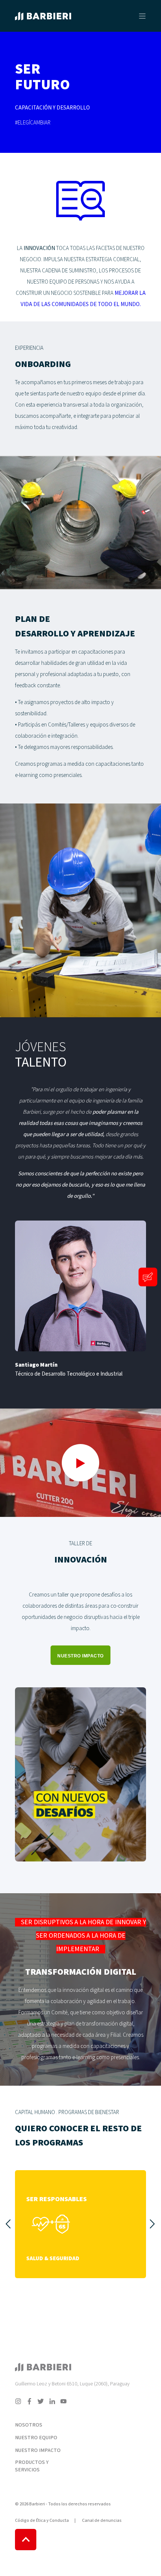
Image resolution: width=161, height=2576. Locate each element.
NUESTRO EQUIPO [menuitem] (36, 2438)
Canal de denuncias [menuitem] (102, 2521)
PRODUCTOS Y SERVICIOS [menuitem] (32, 2466)
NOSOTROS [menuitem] (29, 2425)
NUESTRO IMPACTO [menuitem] (38, 2450)
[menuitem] (46, 2415)
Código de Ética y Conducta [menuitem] (42, 2521)
